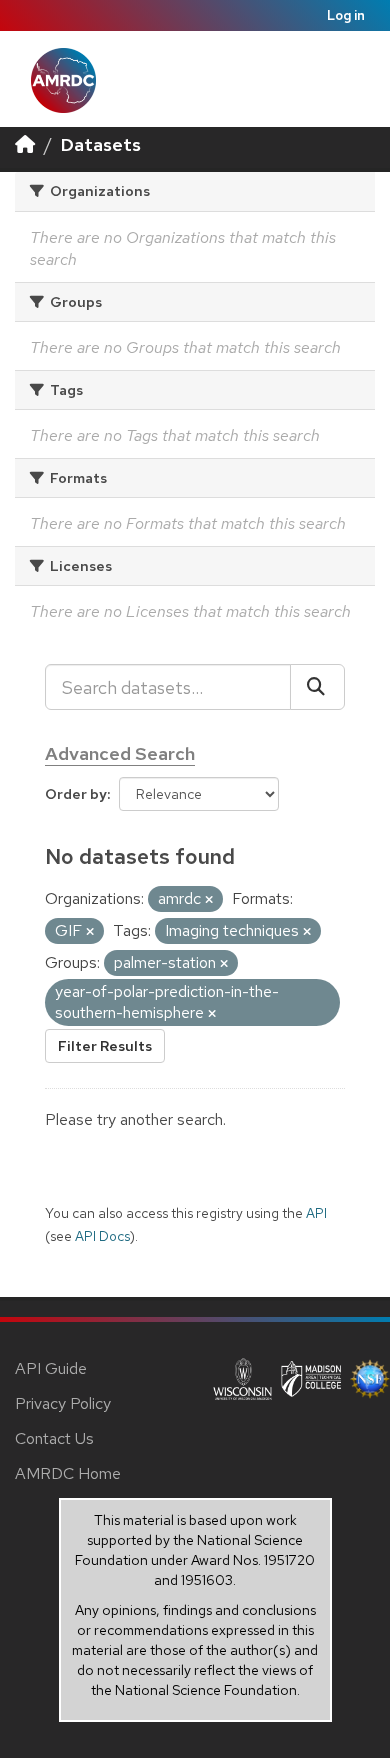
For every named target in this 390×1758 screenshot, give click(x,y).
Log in (346, 15)
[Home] (25, 144)
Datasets (101, 144)
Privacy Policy (63, 1403)
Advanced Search (120, 753)
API (316, 1213)
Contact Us (54, 1438)
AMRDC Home (68, 1473)
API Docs (102, 1236)
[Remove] (209, 900)
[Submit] (317, 687)
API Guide (51, 1368)
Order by (76, 794)
